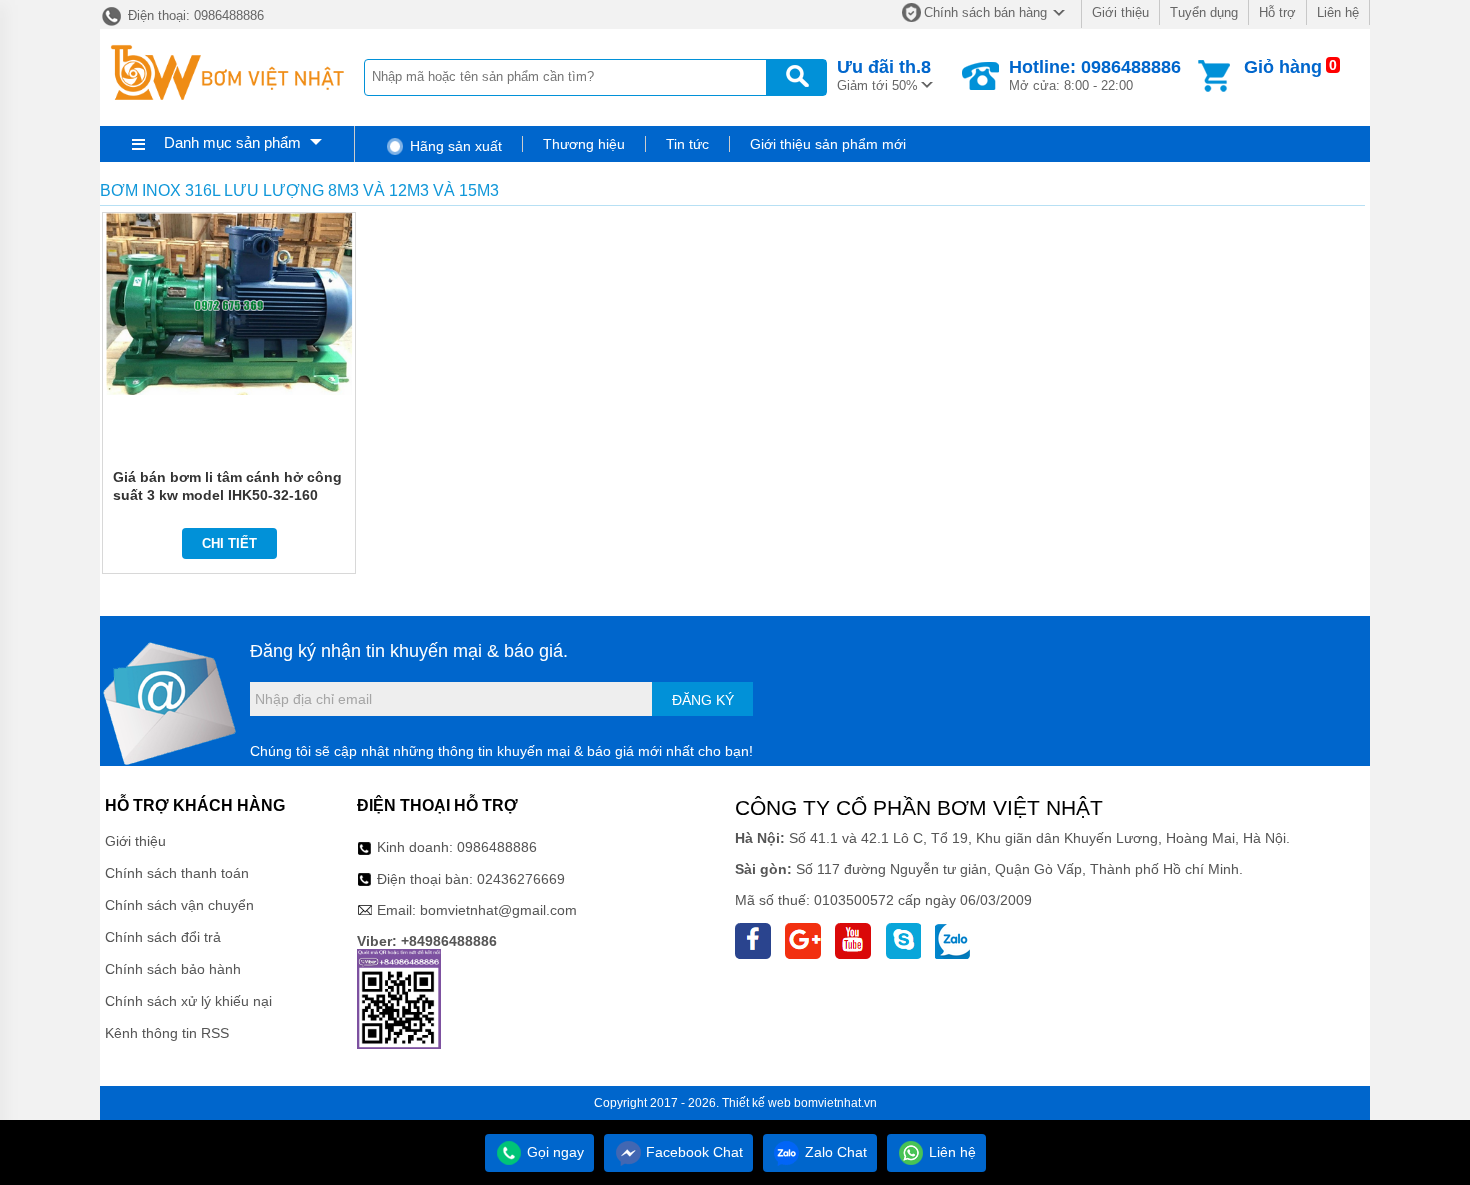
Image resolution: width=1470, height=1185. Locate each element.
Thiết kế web (756, 1103)
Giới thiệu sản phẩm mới (828, 144)
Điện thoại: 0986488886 (194, 15)
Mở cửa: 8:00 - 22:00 (1095, 75)
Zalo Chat (834, 1152)
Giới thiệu (1120, 12)
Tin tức (687, 144)
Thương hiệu (584, 144)
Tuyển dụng (1204, 12)
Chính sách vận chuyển (179, 905)
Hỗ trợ (1277, 12)
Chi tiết (229, 543)
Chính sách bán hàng (985, 12)
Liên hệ (1338, 12)
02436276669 (521, 879)
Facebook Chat (692, 1152)
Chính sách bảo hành (173, 969)
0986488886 (497, 847)
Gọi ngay (553, 1152)
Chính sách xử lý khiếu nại (188, 1001)
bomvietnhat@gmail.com (498, 910)
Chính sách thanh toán (177, 873)
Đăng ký (703, 700)
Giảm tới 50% (884, 75)
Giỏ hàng (1283, 67)
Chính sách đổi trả (163, 937)
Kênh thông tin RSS (167, 1033)
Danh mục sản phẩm (232, 142)
